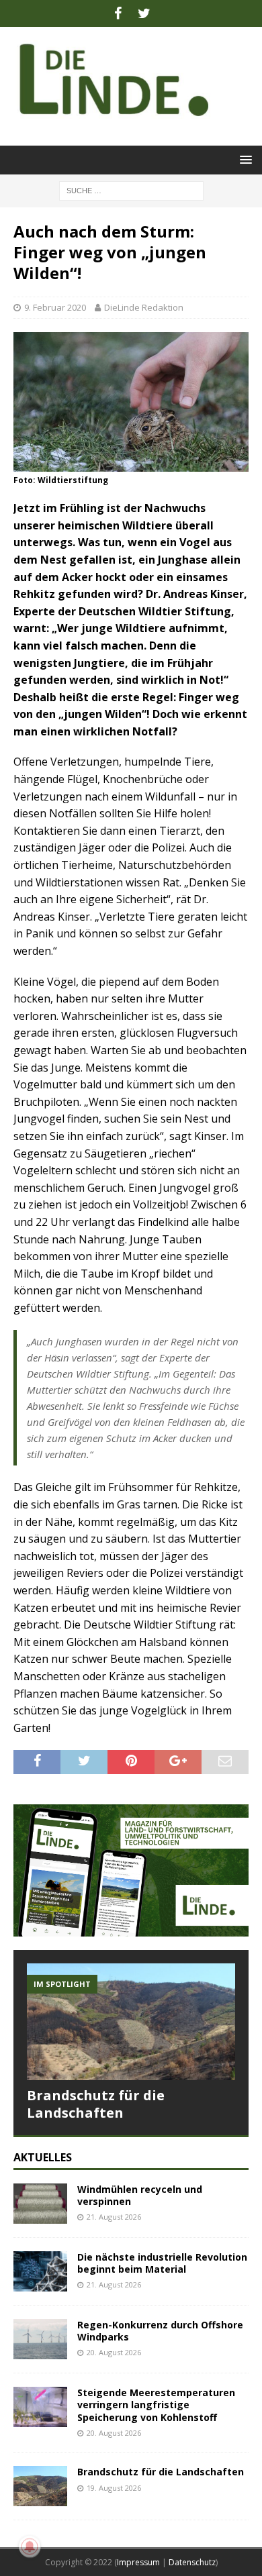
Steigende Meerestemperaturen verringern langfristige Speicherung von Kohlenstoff (156, 2405)
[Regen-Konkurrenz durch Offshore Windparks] (40, 2339)
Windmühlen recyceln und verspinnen (140, 2195)
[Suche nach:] (131, 190)
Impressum (138, 2562)
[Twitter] (144, 13)
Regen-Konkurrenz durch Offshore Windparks (160, 2331)
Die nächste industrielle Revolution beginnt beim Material (162, 2263)
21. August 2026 (114, 2217)
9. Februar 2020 (55, 307)
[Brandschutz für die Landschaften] (131, 2022)
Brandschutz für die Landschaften (96, 2104)
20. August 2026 (114, 2352)
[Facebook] (118, 13)
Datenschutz (192, 2562)
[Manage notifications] (30, 2546)
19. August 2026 (114, 2488)
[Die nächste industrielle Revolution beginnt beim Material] (40, 2271)
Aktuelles (43, 2157)
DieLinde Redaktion (144, 307)
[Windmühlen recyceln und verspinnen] (40, 2204)
